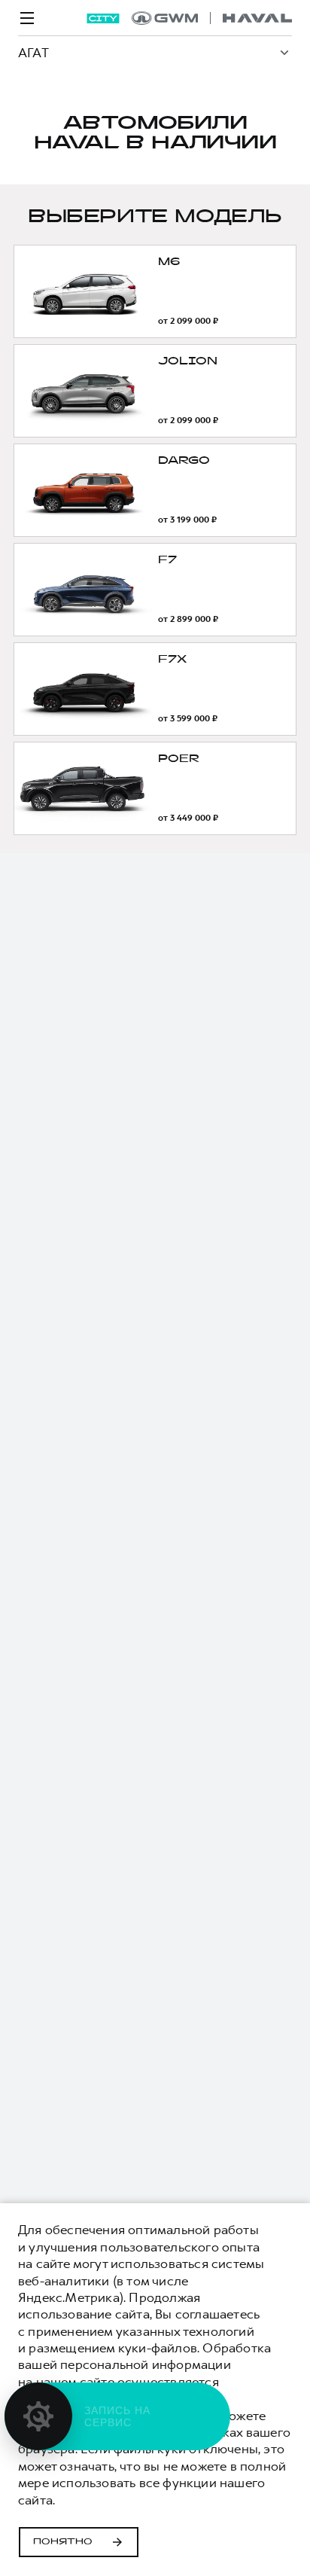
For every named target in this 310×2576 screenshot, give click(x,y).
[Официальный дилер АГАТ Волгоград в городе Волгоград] (212, 18)
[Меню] (27, 18)
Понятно (63, 2542)
